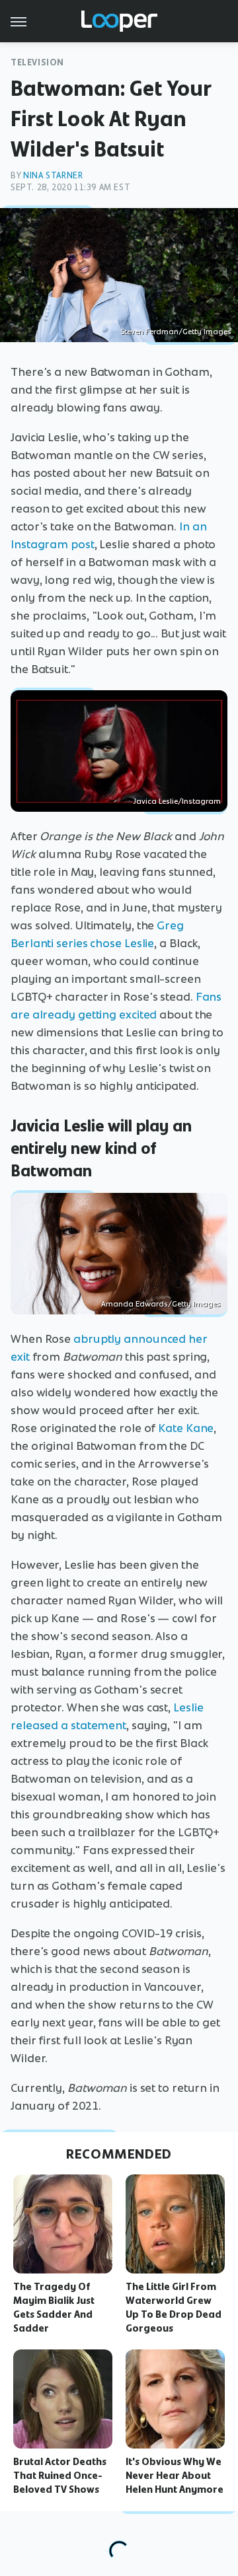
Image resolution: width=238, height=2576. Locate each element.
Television (37, 62)
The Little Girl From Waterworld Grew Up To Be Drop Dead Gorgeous (174, 2307)
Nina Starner (53, 175)
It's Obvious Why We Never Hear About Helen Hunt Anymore (175, 2476)
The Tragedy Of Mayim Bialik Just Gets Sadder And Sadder (54, 2307)
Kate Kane (186, 1428)
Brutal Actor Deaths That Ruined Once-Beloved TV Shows (60, 2476)
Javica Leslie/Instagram (177, 801)
